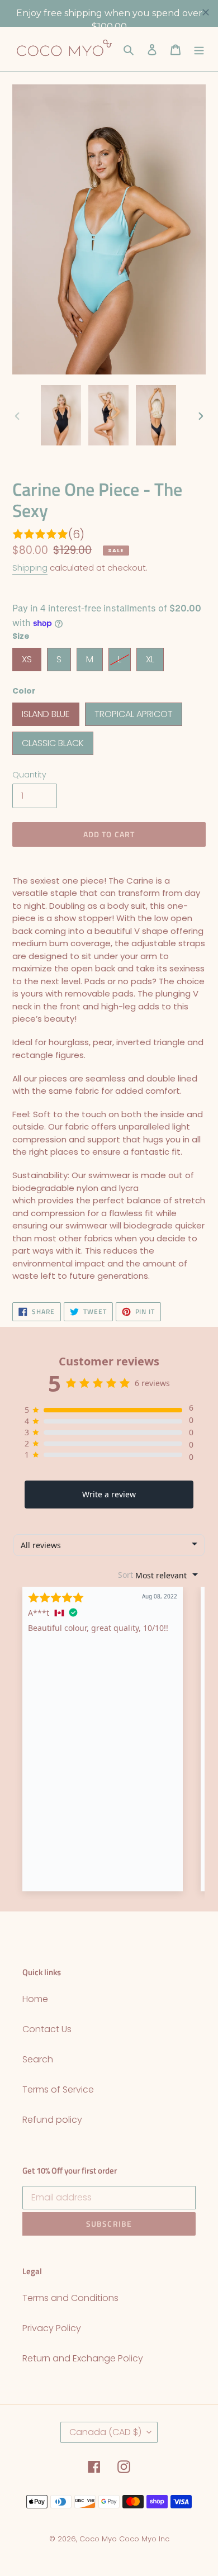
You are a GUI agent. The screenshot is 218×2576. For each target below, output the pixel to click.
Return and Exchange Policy (83, 2358)
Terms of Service (58, 2089)
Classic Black (53, 741)
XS (27, 657)
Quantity (29, 775)
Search (38, 2059)
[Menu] (199, 49)
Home (35, 1999)
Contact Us (47, 2029)
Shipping (30, 568)
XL (150, 657)
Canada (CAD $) (105, 2432)
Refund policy (52, 2120)
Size (21, 636)
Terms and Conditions (70, 2298)
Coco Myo (98, 2539)
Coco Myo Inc (144, 2539)
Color (24, 691)
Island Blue (46, 711)
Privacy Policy (52, 2328)
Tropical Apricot (134, 711)
